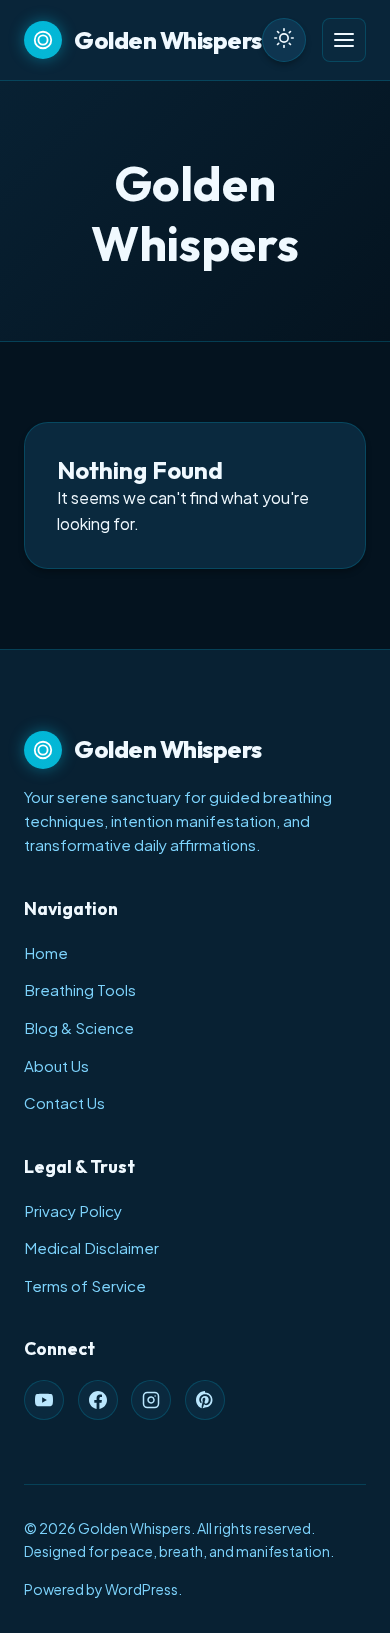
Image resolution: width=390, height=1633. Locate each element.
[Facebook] (98, 1400)
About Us (56, 1065)
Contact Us (64, 1102)
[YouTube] (44, 1400)
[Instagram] (151, 1400)
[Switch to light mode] (284, 40)
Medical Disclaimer (91, 1247)
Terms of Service (85, 1285)
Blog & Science (79, 1027)
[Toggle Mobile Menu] (344, 40)
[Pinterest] (205, 1400)
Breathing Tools (80, 989)
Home (46, 952)
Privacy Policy (73, 1210)
